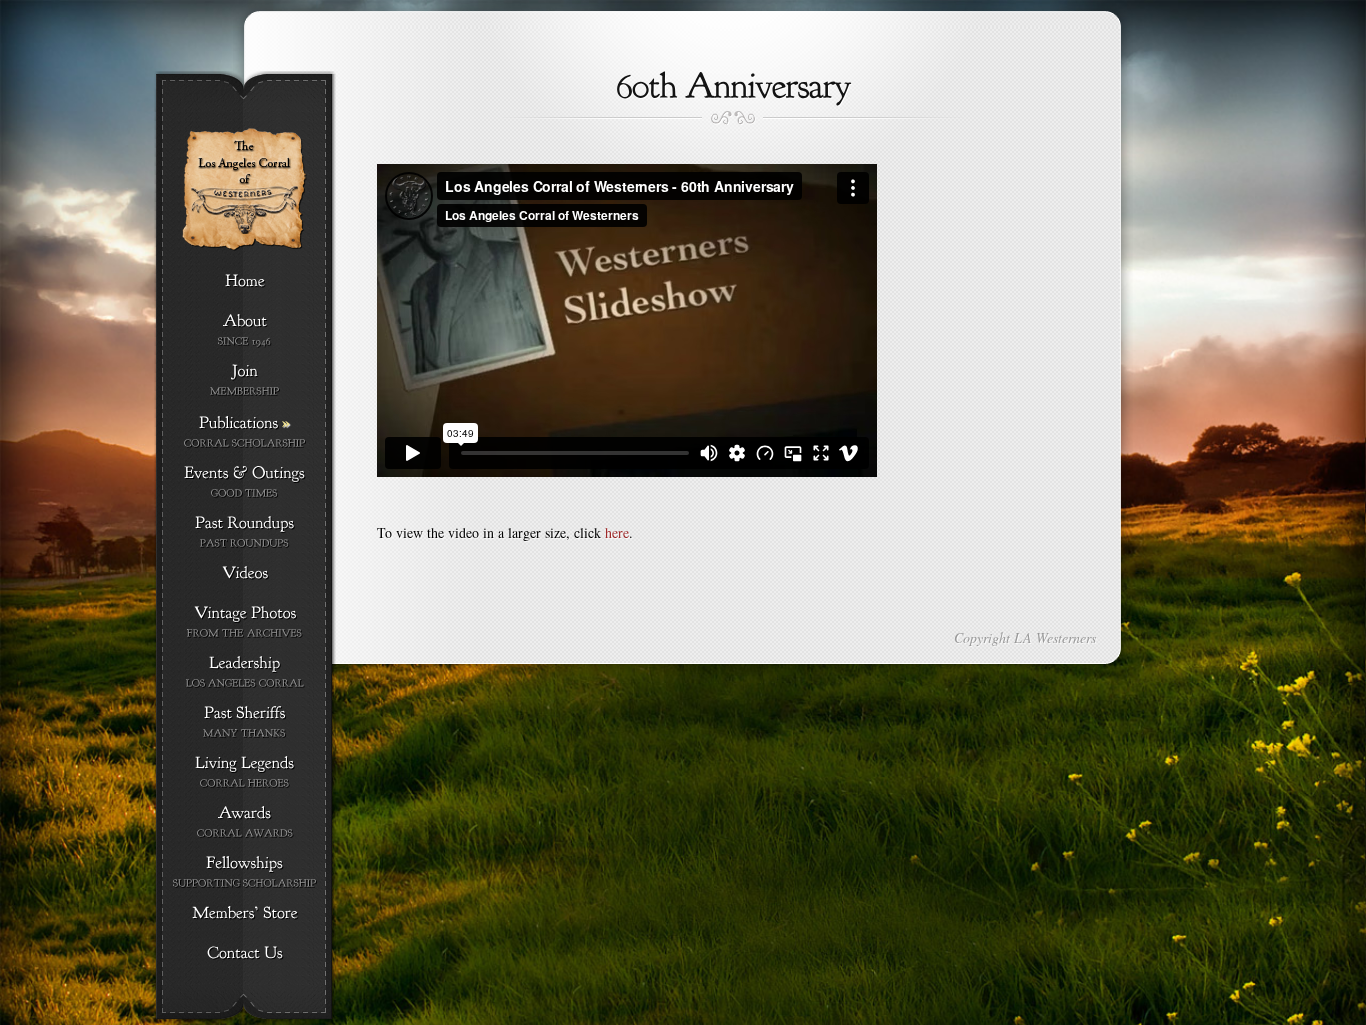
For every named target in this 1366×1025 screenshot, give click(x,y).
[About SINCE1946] (244, 330)
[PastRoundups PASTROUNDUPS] (244, 532)
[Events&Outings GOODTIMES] (244, 482)
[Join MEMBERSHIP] (244, 380)
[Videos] (244, 574)
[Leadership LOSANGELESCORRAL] (244, 672)
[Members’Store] (244, 914)
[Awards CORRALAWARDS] (244, 822)
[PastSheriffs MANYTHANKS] (244, 722)
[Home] (244, 282)
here (617, 532)
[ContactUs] (244, 954)
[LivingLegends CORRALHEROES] (244, 772)
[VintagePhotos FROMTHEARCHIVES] (244, 622)
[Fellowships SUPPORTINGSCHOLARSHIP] (244, 872)
